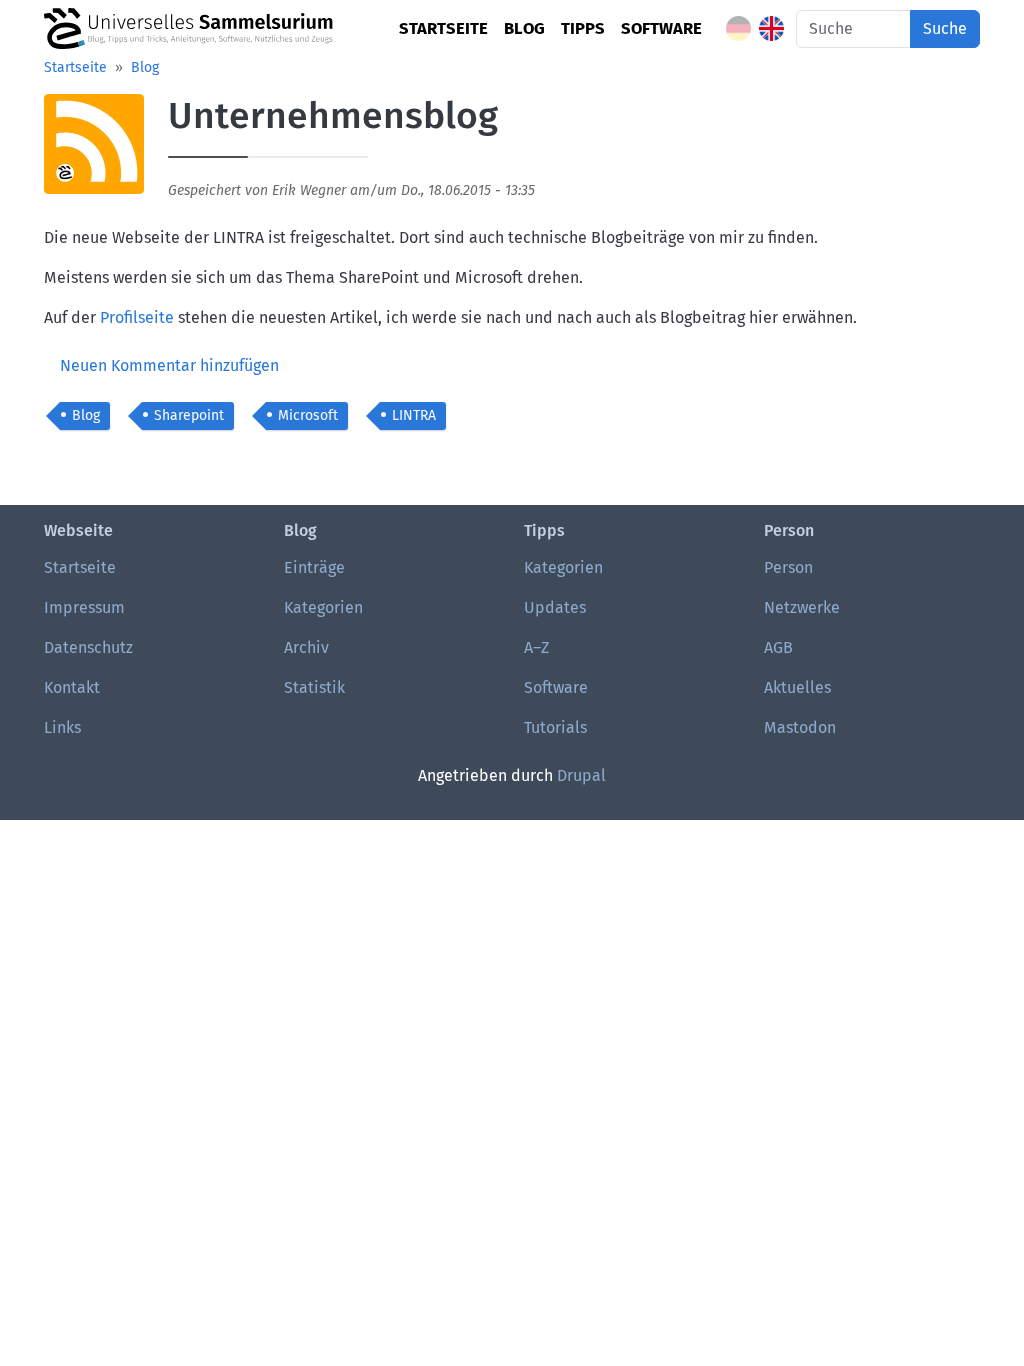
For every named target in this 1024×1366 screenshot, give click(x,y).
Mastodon (800, 727)
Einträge (314, 567)
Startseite (443, 28)
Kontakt (72, 687)
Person (788, 567)
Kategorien (323, 607)
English (771, 28)
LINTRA (414, 415)
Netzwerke (802, 607)
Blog (524, 28)
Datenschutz (88, 647)
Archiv (306, 647)
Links (62, 727)
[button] (94, 150)
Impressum (84, 607)
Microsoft (308, 415)
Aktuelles (797, 687)
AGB (778, 647)
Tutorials (555, 727)
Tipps (583, 28)
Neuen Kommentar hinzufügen (169, 365)
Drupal (581, 775)
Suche (945, 28)
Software (661, 28)
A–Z (536, 647)
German (738, 28)
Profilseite (137, 317)
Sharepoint (189, 415)
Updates (555, 607)
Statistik (314, 687)
